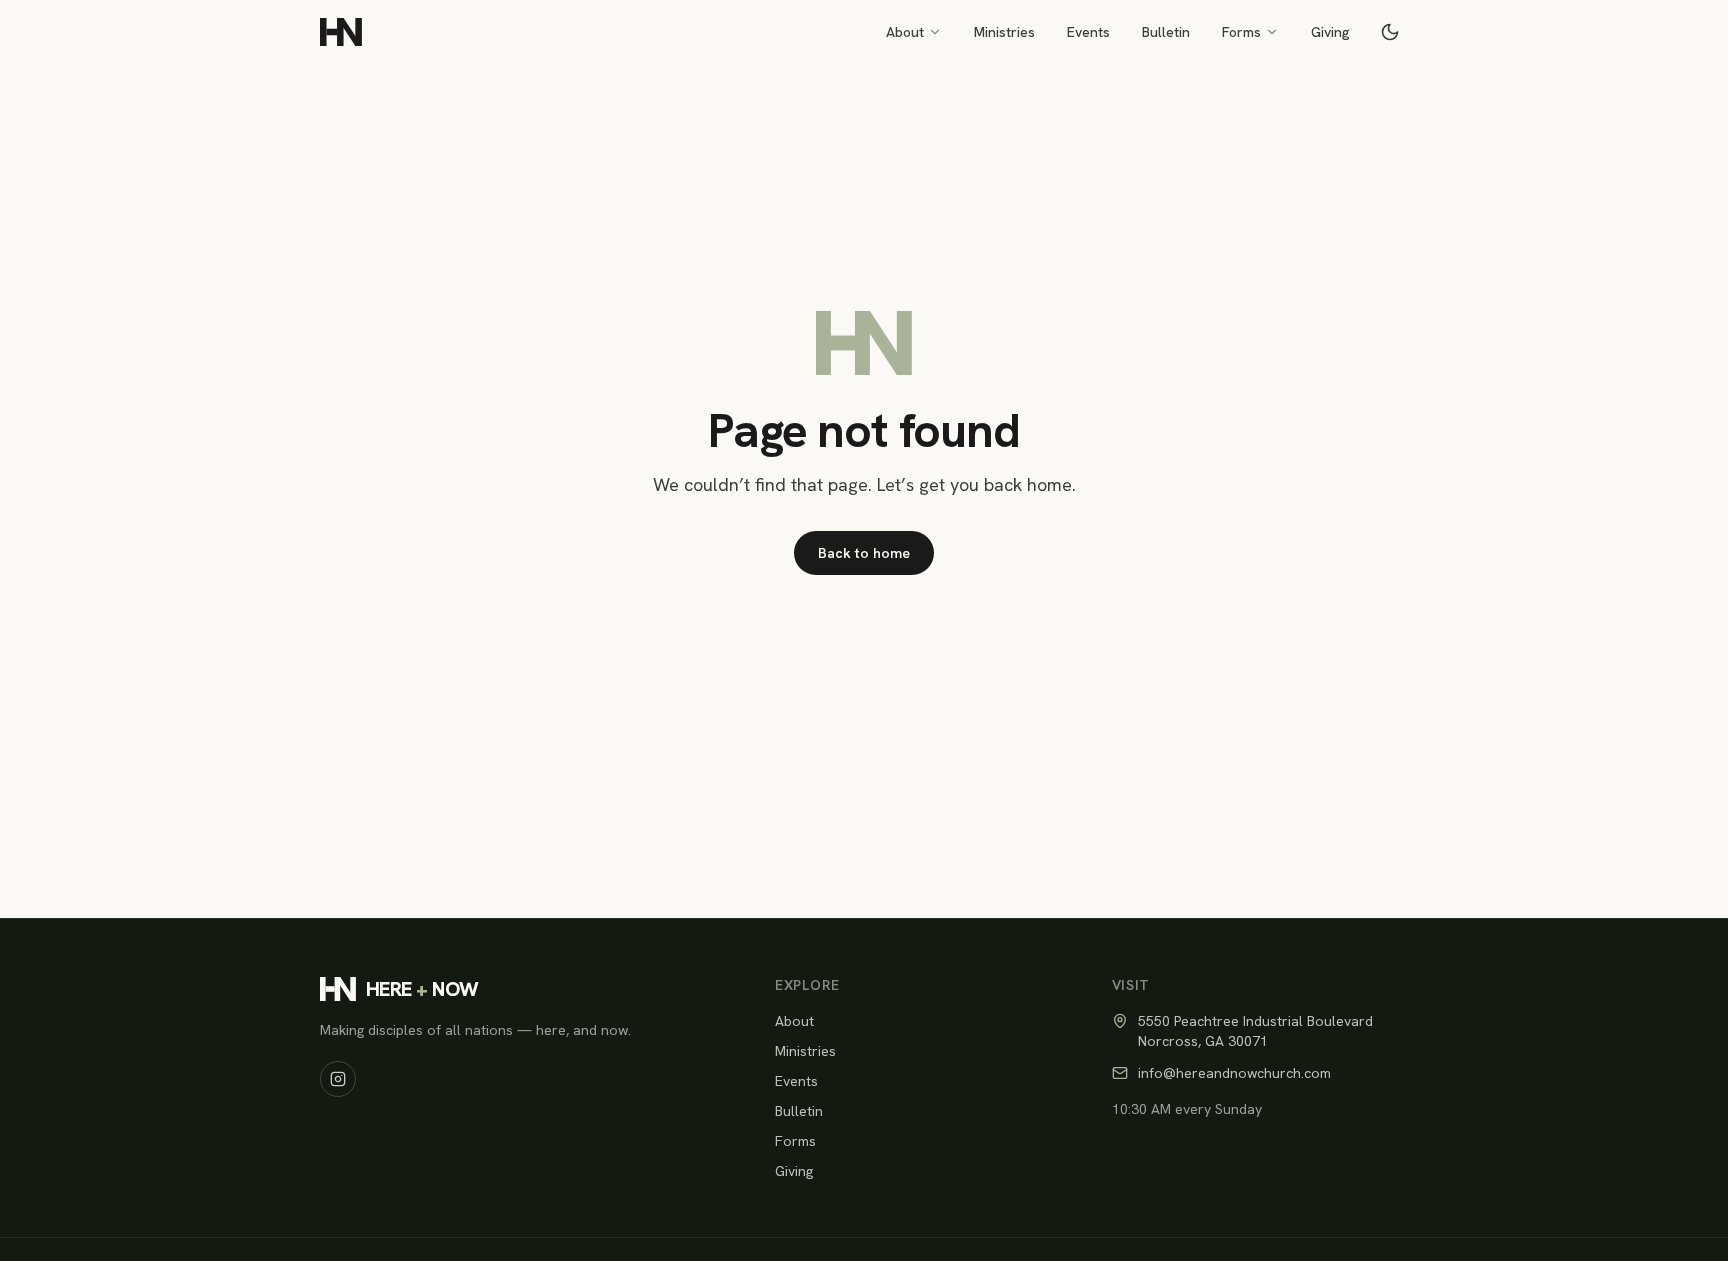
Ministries (1004, 32)
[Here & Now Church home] (341, 32)
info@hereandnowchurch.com (1234, 1073)
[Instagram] (338, 1079)
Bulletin (1166, 32)
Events (1088, 32)
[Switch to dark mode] (1390, 32)
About (905, 32)
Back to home (864, 553)
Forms (1241, 32)
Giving (1330, 32)
